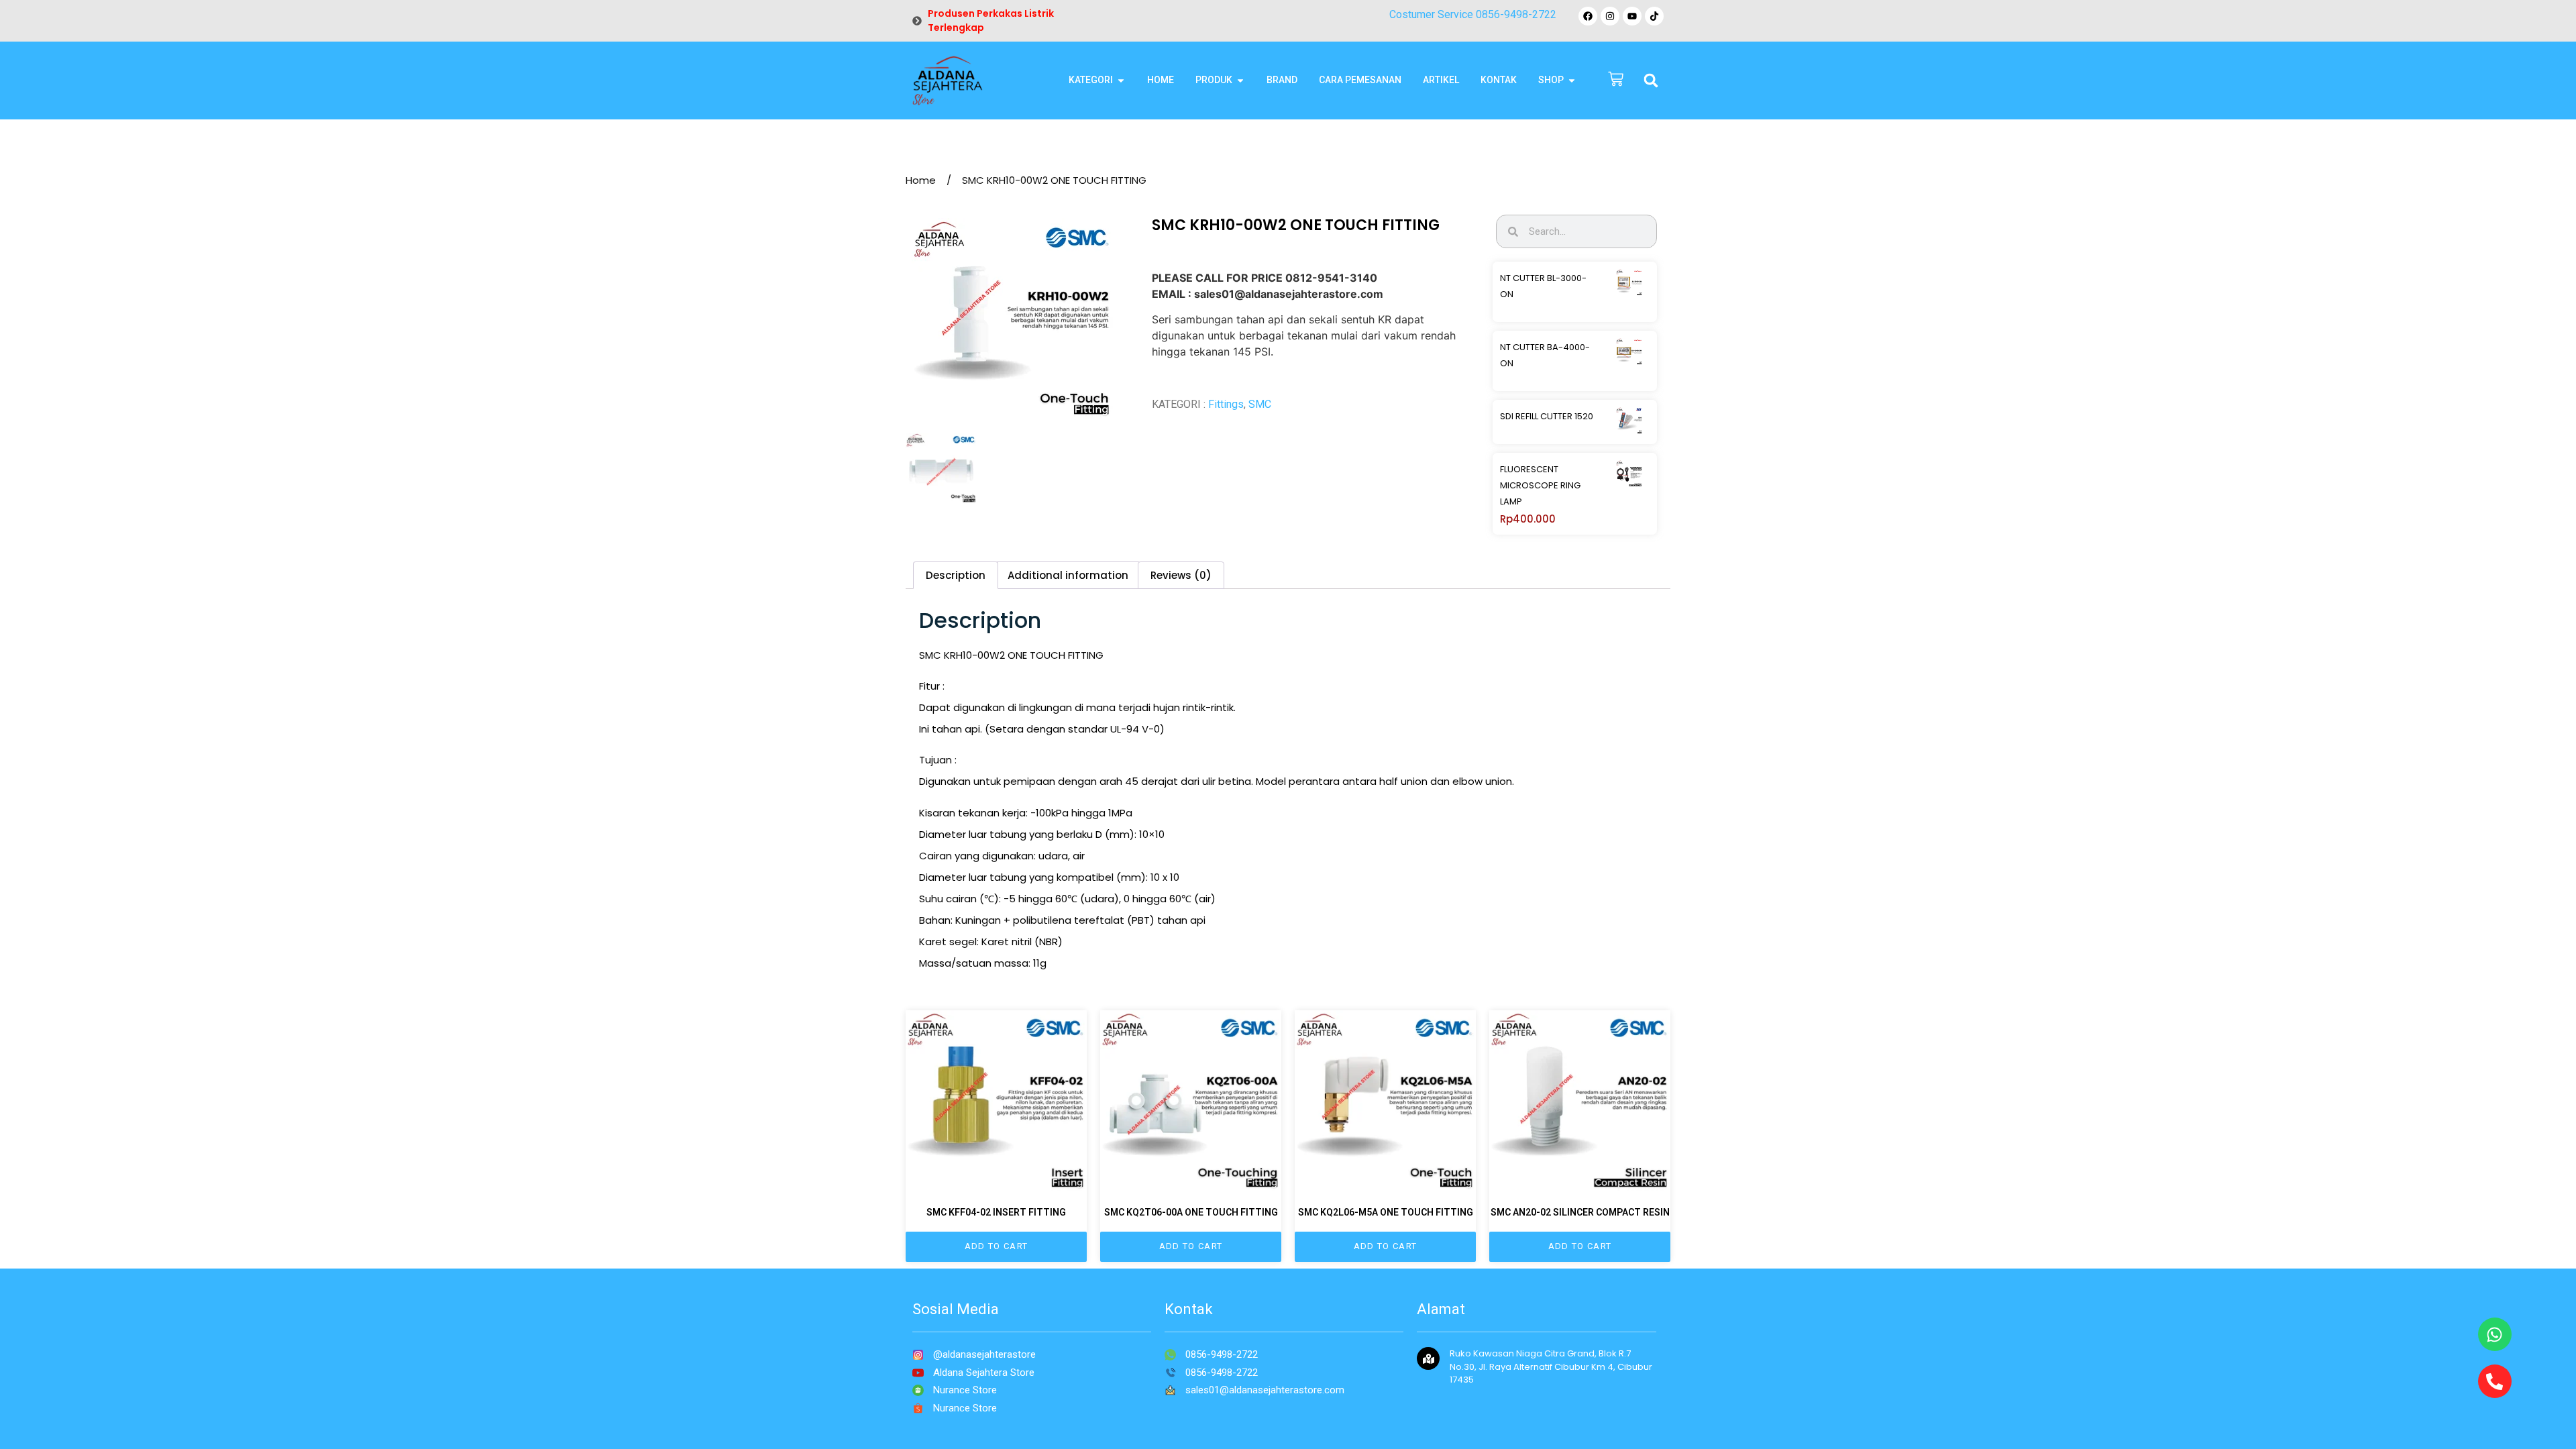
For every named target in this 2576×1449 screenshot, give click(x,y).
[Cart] (1616, 80)
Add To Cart (996, 1246)
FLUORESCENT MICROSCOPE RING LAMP (1540, 485)
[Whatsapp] (2495, 1334)
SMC (1260, 404)
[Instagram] (1610, 16)
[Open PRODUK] (1240, 80)
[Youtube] (1632, 16)
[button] (1651, 80)
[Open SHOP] (1572, 80)
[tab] (956, 575)
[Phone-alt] (2495, 1381)
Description (956, 575)
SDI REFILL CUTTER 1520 (1547, 416)
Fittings (1226, 404)
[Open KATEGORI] (1121, 80)
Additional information (1068, 575)
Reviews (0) (1181, 575)
